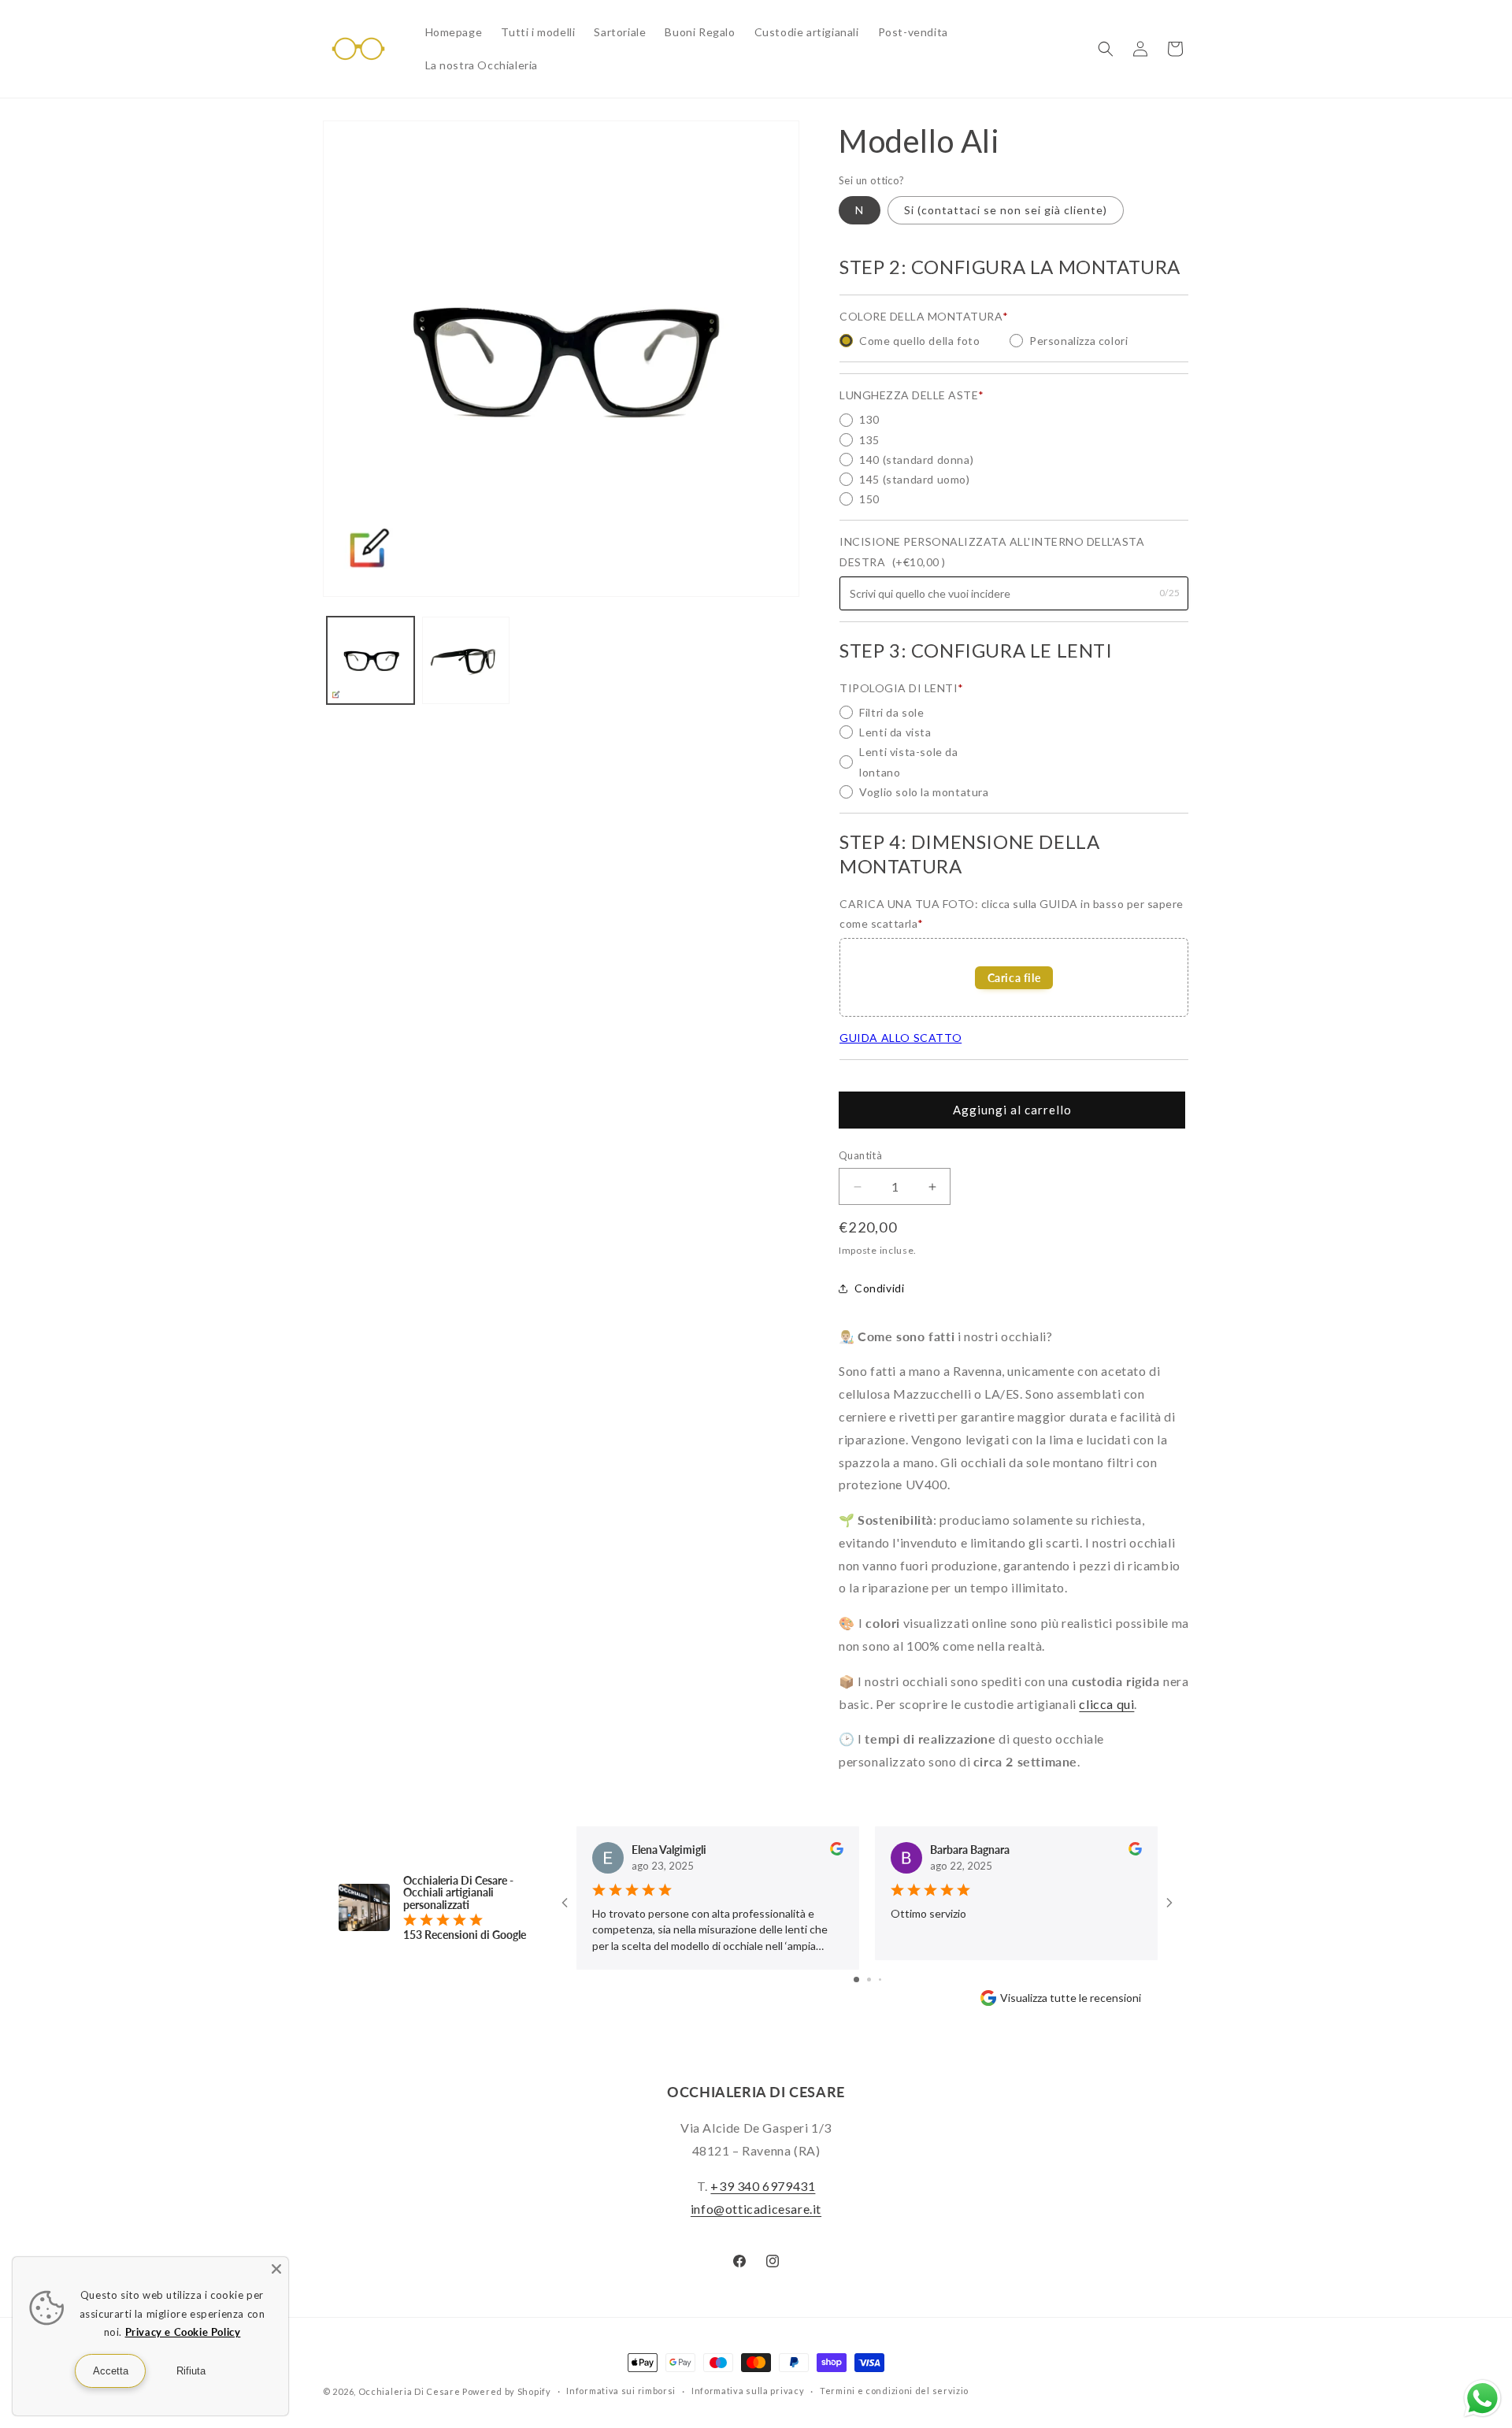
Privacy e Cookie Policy (183, 2332)
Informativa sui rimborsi (621, 2391)
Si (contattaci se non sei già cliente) (1006, 210)
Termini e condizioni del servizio (894, 2391)
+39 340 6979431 (763, 2186)
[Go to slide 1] (856, 1979)
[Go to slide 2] (869, 1979)
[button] (1106, 49)
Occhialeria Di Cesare (409, 2391)
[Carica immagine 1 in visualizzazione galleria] (371, 660)
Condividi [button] (879, 1288)
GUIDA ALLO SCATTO (901, 1038)
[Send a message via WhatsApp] (1482, 2398)
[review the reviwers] (837, 1851)
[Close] (276, 2269)
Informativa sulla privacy (748, 2391)
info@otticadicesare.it (756, 2209)
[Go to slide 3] (880, 1979)
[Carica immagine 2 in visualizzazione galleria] (466, 660)
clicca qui (1106, 1704)
